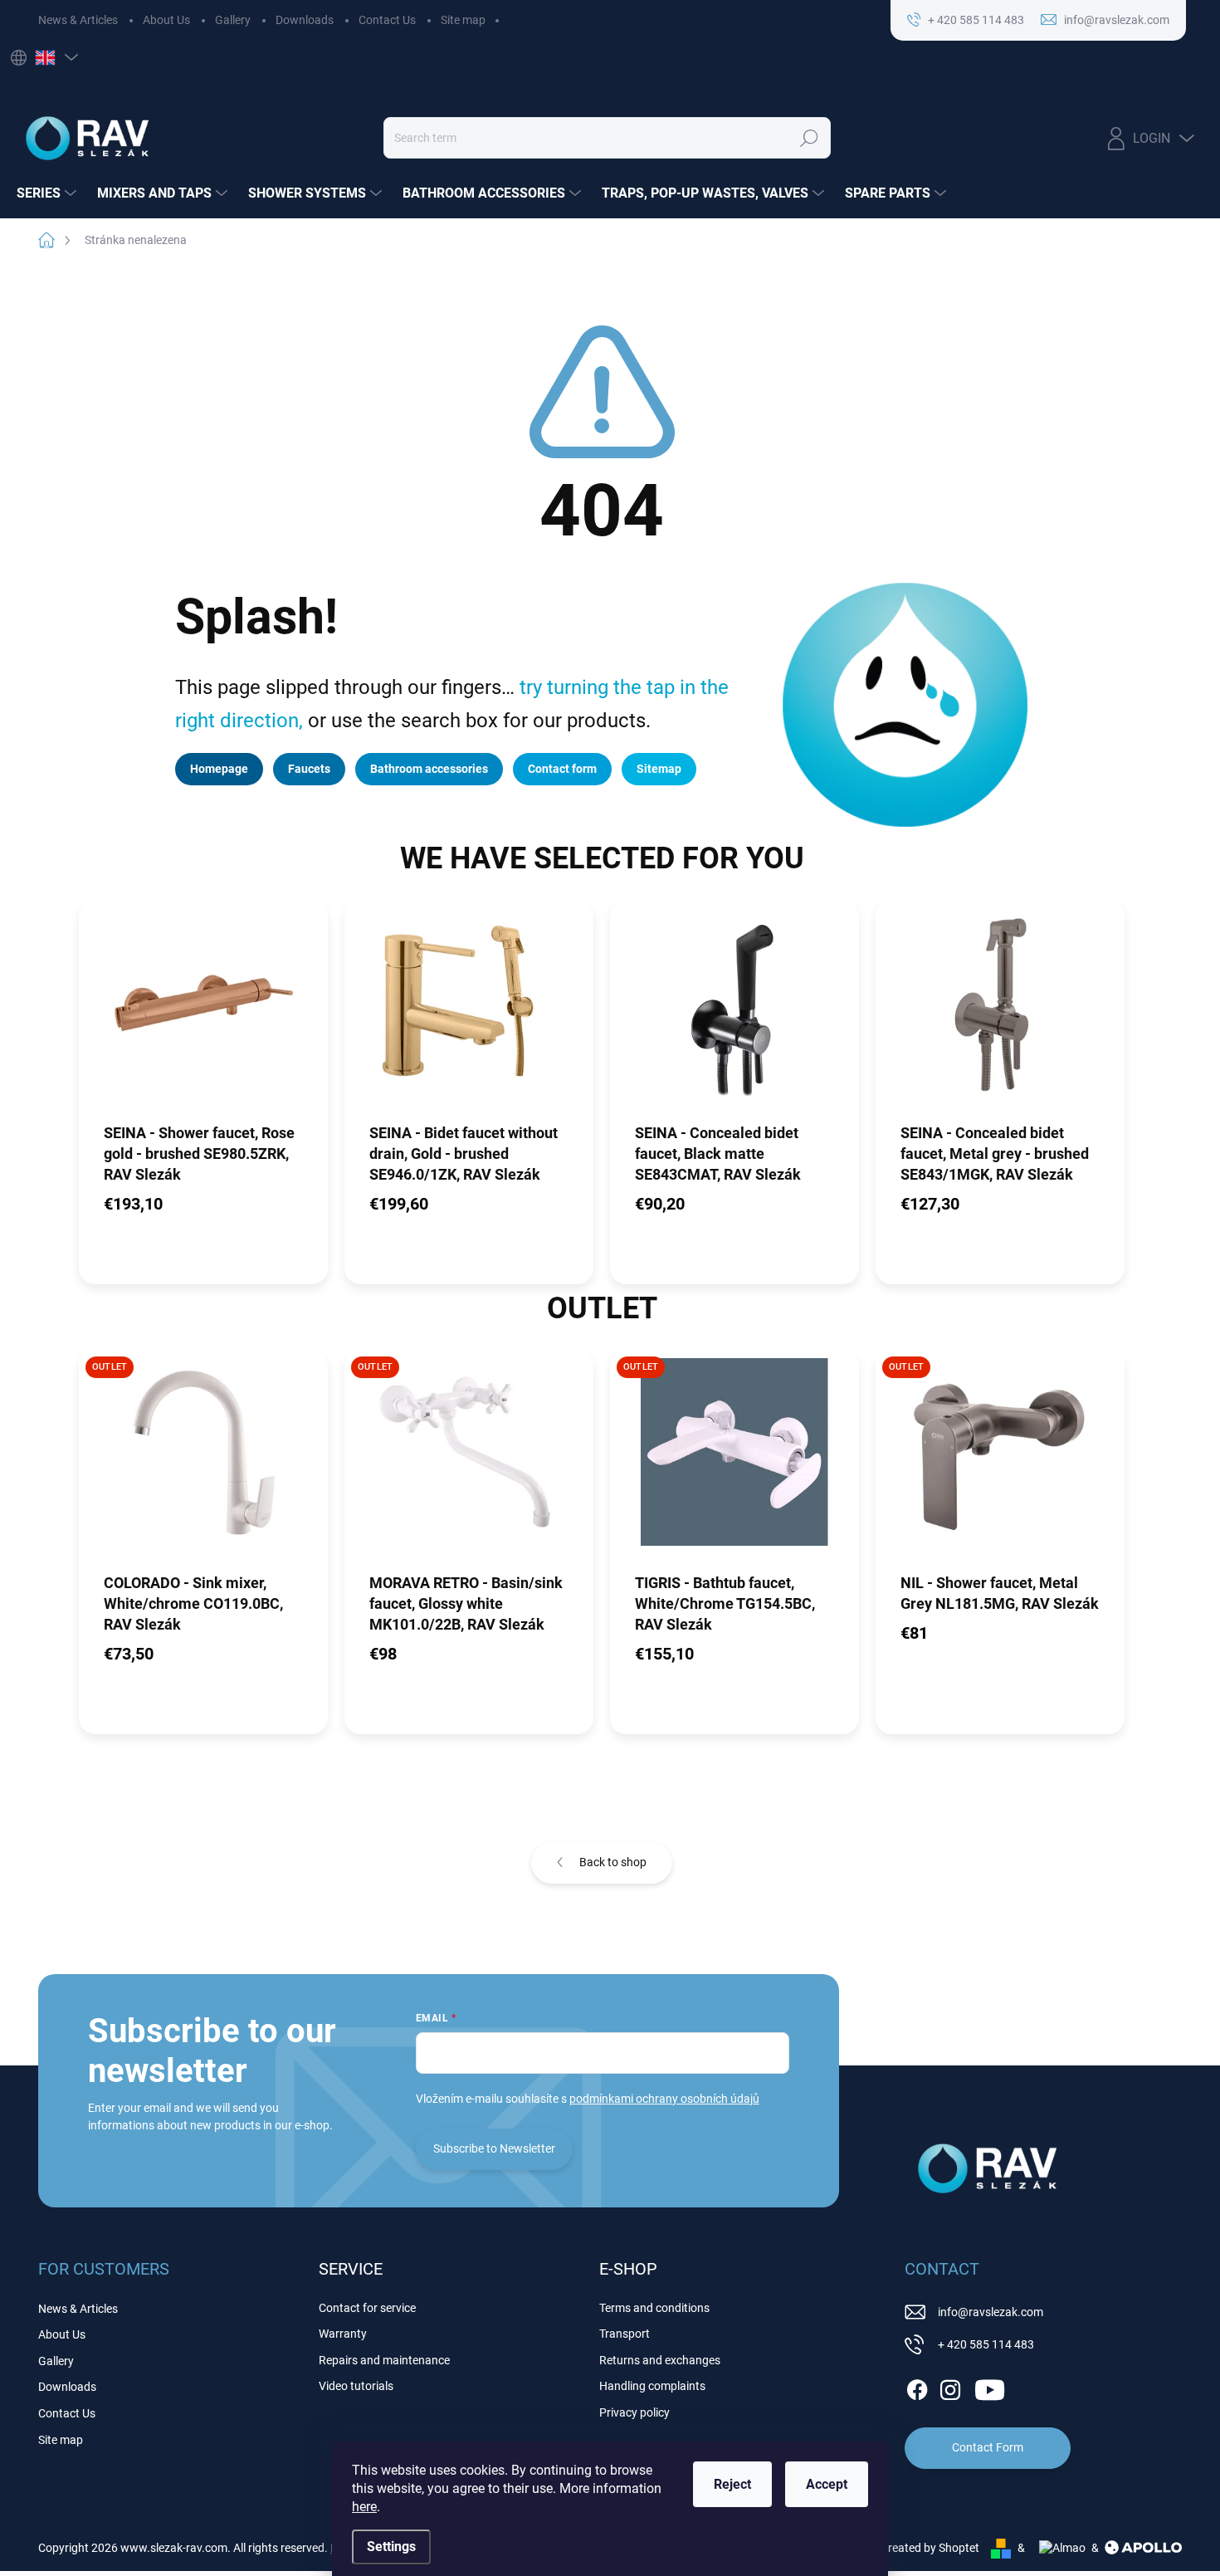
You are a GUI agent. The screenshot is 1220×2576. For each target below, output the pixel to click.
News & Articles (78, 20)
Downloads (305, 20)
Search (809, 138)
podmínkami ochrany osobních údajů (664, 2099)
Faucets (309, 769)
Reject (732, 2484)
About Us (166, 20)
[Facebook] (917, 2387)
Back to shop (613, 1862)
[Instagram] (950, 2387)
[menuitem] (49, 193)
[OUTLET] (203, 1460)
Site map (463, 20)
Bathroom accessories (429, 769)
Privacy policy (634, 2412)
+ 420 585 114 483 (986, 2344)
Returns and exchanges (660, 2360)
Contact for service (367, 2308)
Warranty (343, 2334)
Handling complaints (652, 2386)
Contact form (562, 769)
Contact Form (988, 2447)
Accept (827, 2484)
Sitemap (659, 769)
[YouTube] (990, 2387)
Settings (391, 2547)
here (364, 2507)
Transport (625, 2334)
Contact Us (387, 20)
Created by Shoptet (930, 2548)
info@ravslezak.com (991, 2312)
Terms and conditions (654, 2308)
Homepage (219, 769)
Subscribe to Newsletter (494, 2148)
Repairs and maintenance (384, 2360)
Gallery (233, 20)
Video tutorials (356, 2386)
